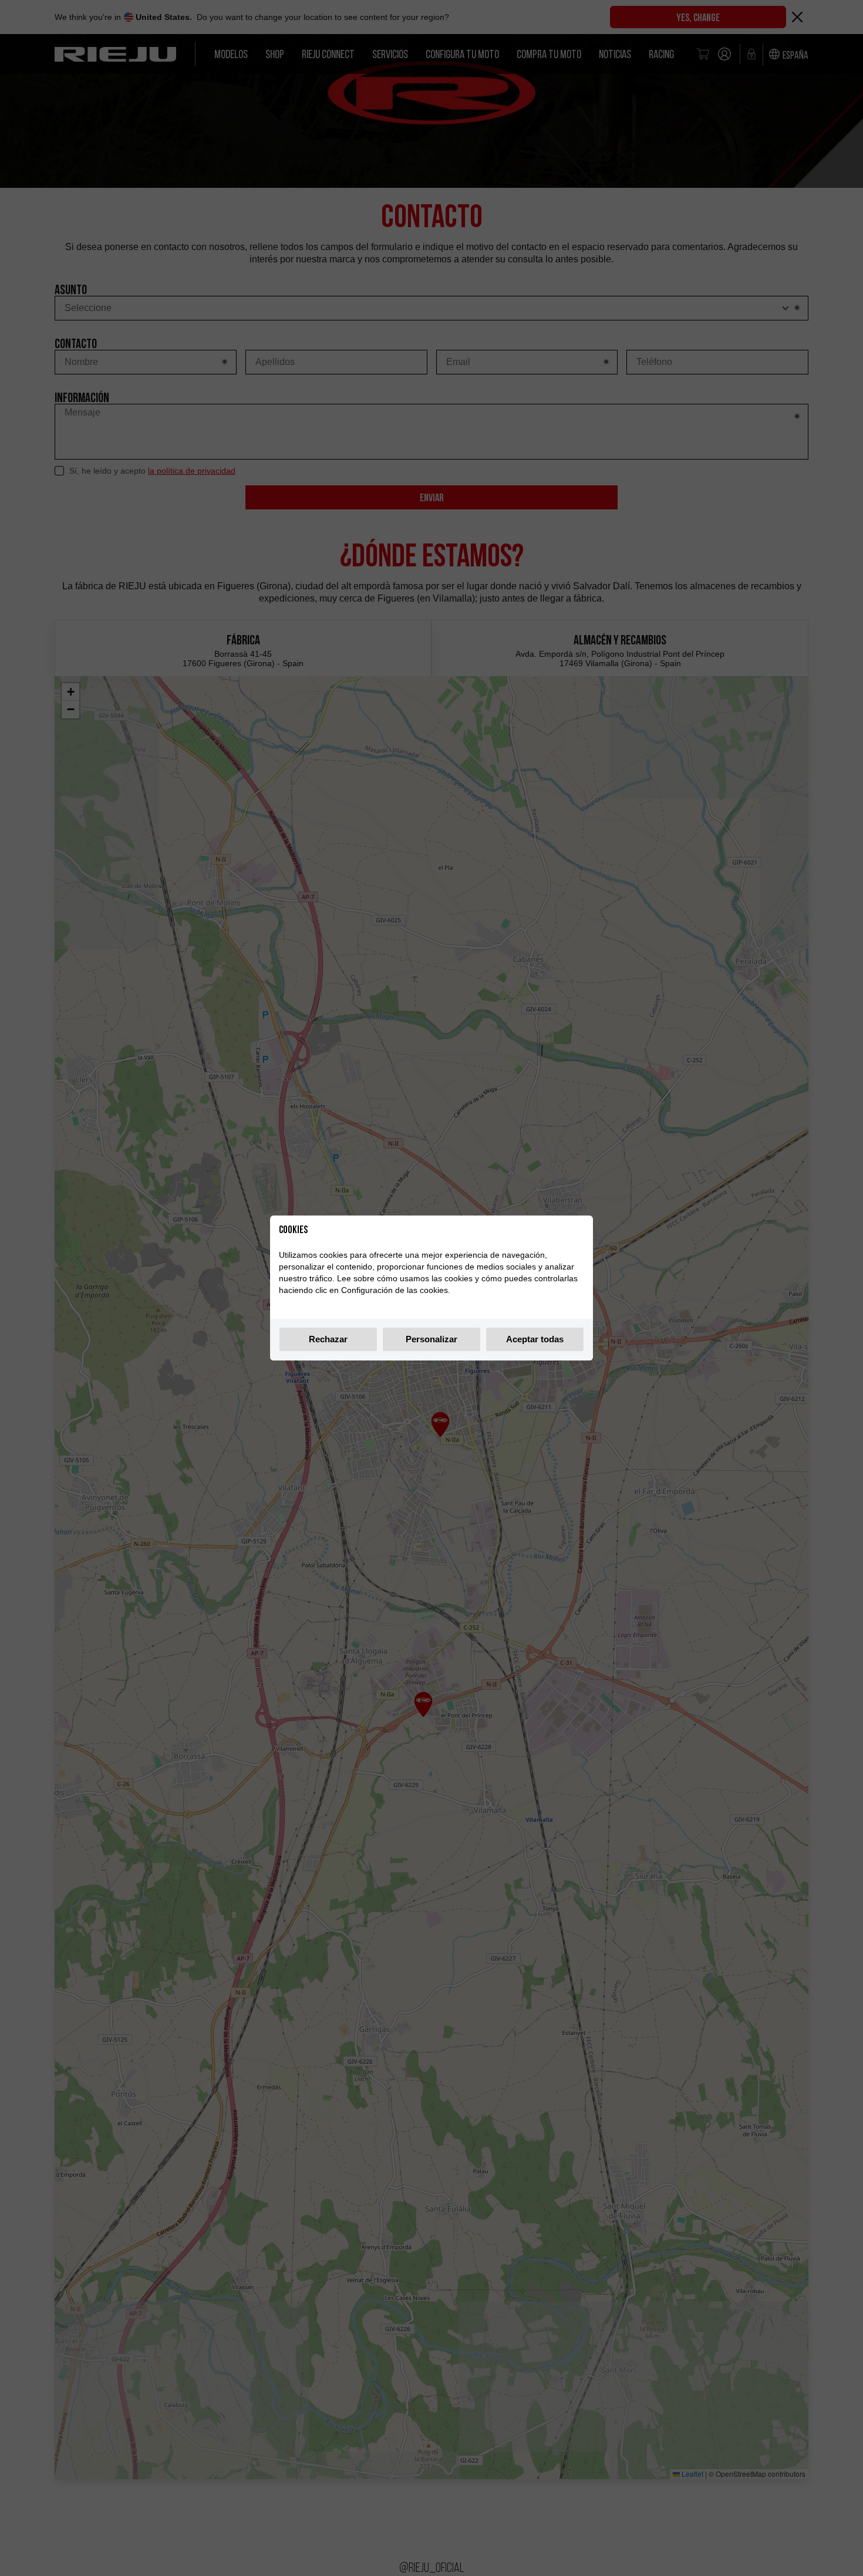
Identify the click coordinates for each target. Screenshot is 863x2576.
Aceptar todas (535, 1339)
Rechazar (328, 1339)
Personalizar (431, 1339)
